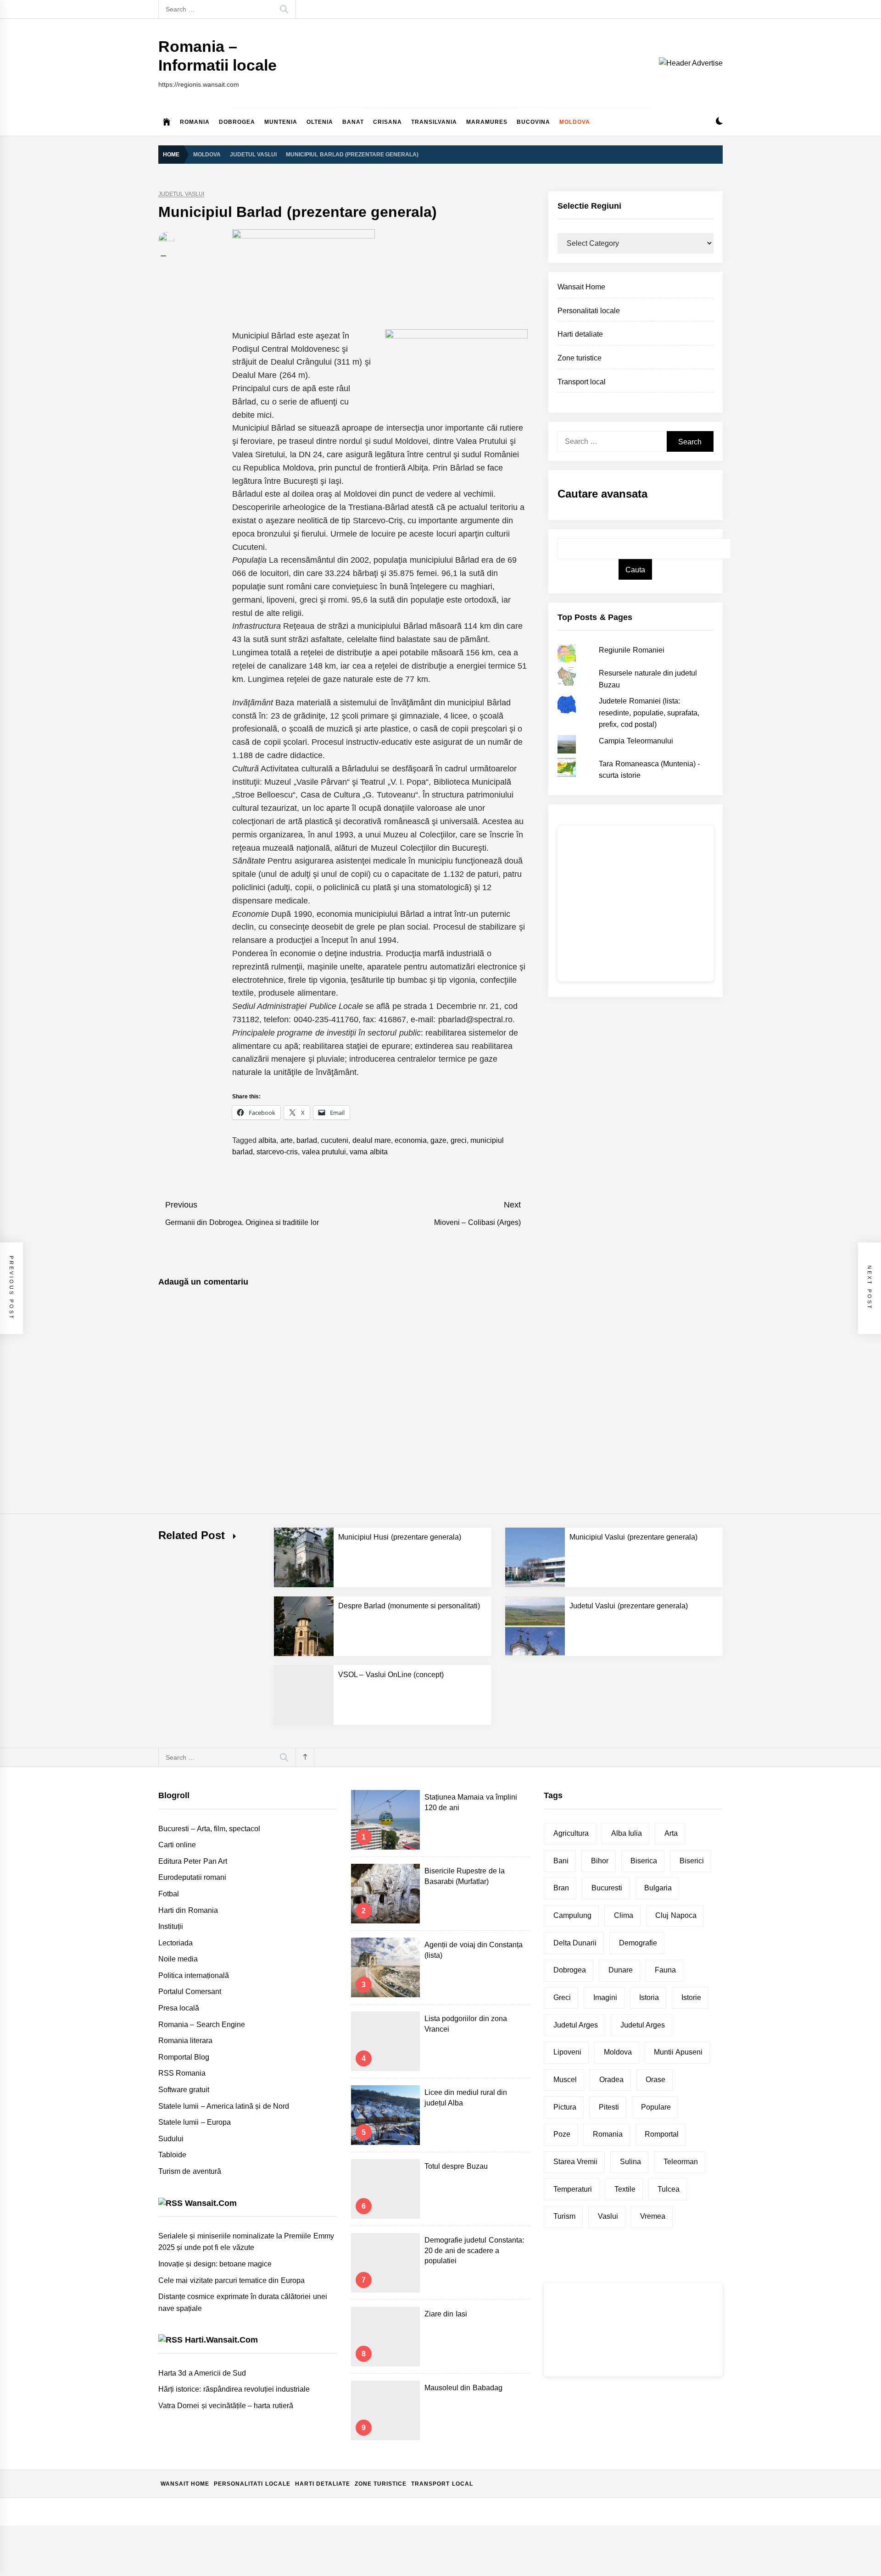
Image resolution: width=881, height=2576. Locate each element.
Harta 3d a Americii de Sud (202, 2373)
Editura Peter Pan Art (193, 1861)
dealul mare (372, 1140)
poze (562, 2134)
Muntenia (281, 122)
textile (625, 2189)
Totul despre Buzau (456, 2166)
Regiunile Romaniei (631, 650)
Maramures (487, 122)
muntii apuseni (678, 2052)
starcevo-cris (277, 1152)
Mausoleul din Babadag (463, 2388)
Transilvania (434, 122)
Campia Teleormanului (636, 741)
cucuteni (335, 1140)
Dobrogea (237, 122)
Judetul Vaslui (181, 194)
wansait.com (211, 2203)
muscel (565, 2080)
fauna (665, 1970)
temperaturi (573, 2189)
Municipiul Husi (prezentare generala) (400, 1537)
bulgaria (658, 1888)
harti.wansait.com (221, 2340)
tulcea (669, 2189)
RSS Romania (182, 2073)
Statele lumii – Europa (195, 2122)
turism (564, 2216)
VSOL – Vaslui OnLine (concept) (391, 1675)
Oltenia (320, 122)
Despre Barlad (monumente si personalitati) (409, 1606)
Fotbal (169, 1894)
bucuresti (607, 1888)
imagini (605, 1997)
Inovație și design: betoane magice (215, 2264)
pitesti (609, 2107)
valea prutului (324, 1152)
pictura (565, 2107)
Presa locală (179, 2008)
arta (671, 1833)
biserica (644, 1861)
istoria (649, 1997)
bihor (600, 1861)
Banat (353, 122)
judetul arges (643, 2025)
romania (608, 2134)
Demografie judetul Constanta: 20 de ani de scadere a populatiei (474, 2250)
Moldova (575, 122)
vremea (653, 2216)
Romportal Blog (184, 2057)
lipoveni (567, 2052)
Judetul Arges (576, 2025)
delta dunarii (575, 1943)
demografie (638, 1943)
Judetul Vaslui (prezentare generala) (629, 1606)
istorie (691, 1997)
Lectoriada (176, 1943)
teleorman (681, 2162)
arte (287, 1140)
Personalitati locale (589, 311)
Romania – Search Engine (202, 2025)
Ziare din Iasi (446, 2314)
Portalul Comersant (190, 1992)
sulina (630, 2162)
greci (459, 1140)
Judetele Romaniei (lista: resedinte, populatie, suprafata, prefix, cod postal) (649, 713)
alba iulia (627, 1833)
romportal (662, 2134)
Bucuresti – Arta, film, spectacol (209, 1829)
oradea (611, 2080)
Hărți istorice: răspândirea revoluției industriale (234, 2389)
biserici (692, 1861)
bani (561, 1861)
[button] (719, 122)
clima (624, 1915)
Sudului (171, 2139)
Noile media (178, 1959)
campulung (572, 1915)
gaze (438, 1140)
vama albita (368, 1152)
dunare (621, 1970)
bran (561, 1888)
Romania (195, 122)
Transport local (582, 382)
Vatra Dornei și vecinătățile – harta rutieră (226, 2406)
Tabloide (172, 2155)
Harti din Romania (188, 1910)
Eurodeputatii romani (192, 1877)
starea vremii (575, 2162)
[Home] (167, 122)
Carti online (177, 1845)
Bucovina (533, 122)
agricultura (571, 1833)
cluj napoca (676, 1915)
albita (267, 1140)
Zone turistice (580, 358)
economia (411, 1140)
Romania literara (185, 2041)
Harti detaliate (580, 334)
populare (656, 2107)
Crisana (388, 122)
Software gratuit (184, 2090)
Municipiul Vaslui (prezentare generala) (633, 1537)
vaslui (608, 2216)
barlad (307, 1140)
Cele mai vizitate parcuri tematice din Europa (231, 2280)
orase (655, 2080)
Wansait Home (581, 287)
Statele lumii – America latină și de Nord (224, 2106)
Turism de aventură (190, 2171)
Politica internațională (194, 1975)
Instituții (171, 1926)
